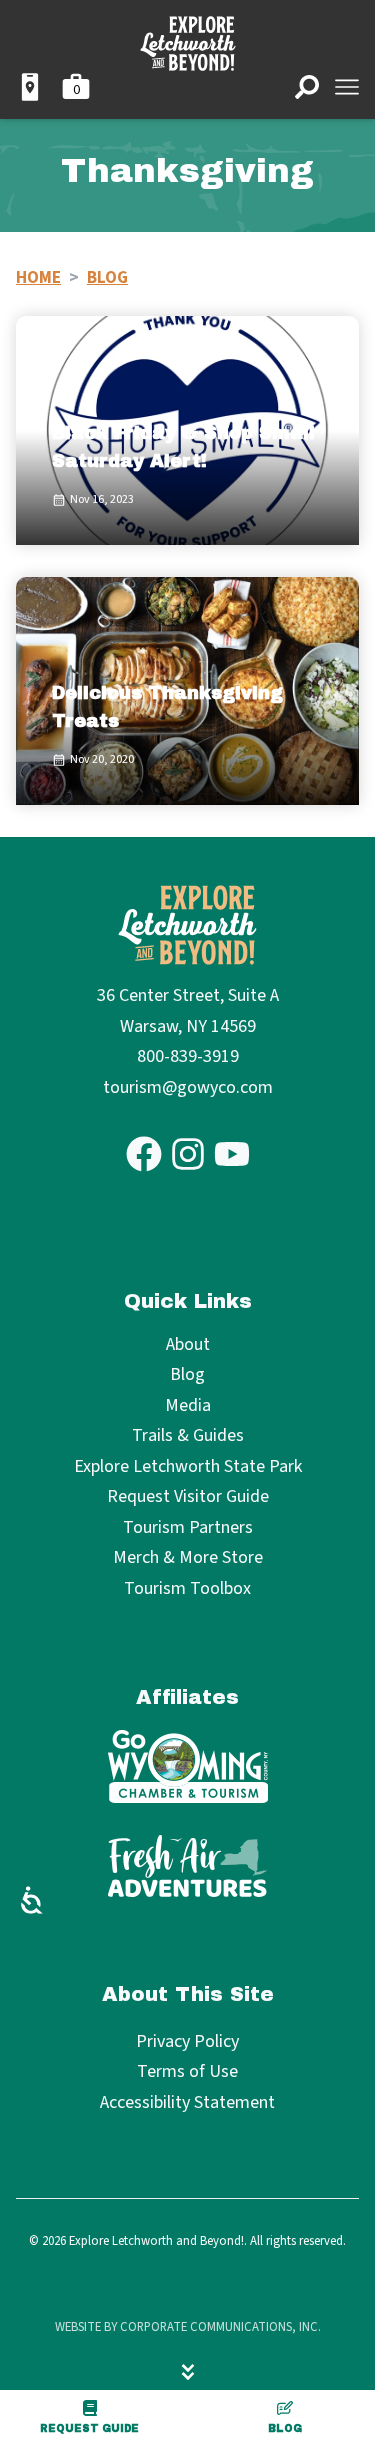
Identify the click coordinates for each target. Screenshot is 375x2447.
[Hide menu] (187, 2372)
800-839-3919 (188, 1056)
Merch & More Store (188, 1558)
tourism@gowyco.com (188, 1087)
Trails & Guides (188, 1436)
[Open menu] (347, 87)
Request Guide (89, 2428)
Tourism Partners (188, 1528)
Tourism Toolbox (187, 1589)
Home (38, 278)
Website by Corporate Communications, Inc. (188, 2327)
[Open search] (307, 87)
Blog (107, 278)
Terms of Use (187, 2071)
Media (188, 1406)
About (188, 1345)
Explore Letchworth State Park (188, 1467)
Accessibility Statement (187, 2102)
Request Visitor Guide (188, 1497)
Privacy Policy (187, 2041)
